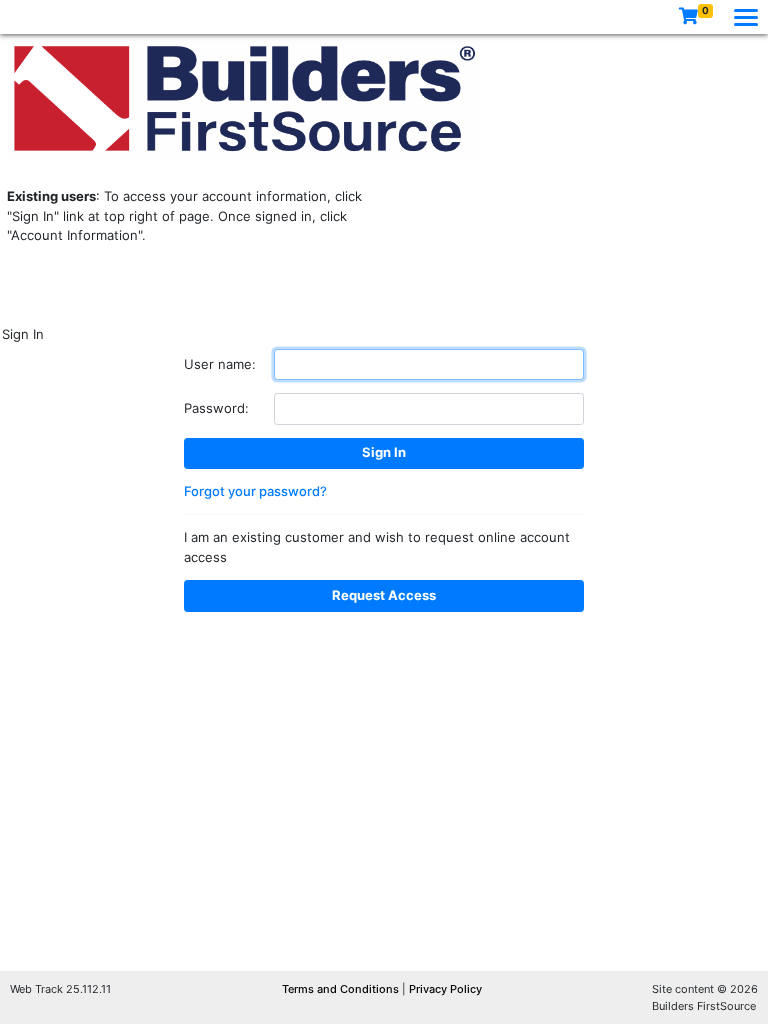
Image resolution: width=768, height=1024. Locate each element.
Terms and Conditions (342, 989)
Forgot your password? (255, 491)
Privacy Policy (445, 989)
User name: (220, 364)
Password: (216, 408)
